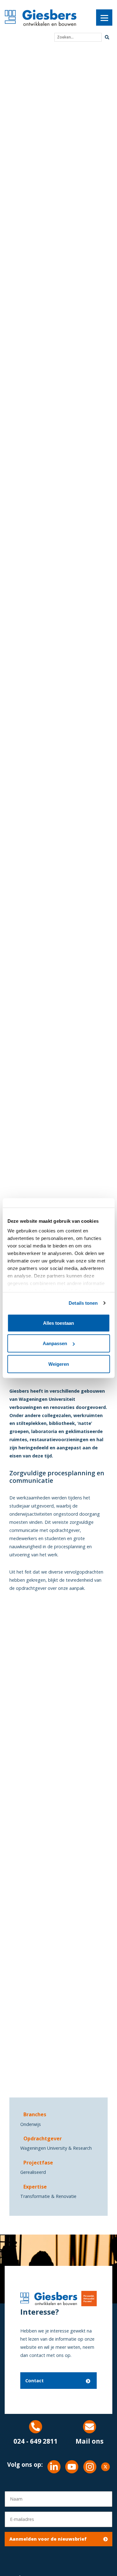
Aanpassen (55, 1343)
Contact (34, 2381)
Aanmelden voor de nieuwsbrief (48, 2539)
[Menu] (104, 18)
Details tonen (83, 1303)
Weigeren (59, 1364)
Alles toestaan (58, 1323)
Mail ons (90, 2441)
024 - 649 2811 (36, 2441)
